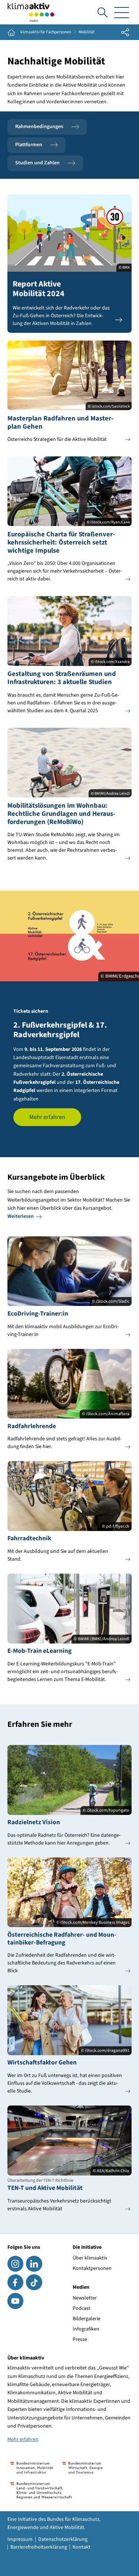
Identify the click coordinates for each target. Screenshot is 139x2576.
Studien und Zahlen (37, 163)
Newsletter (85, 2298)
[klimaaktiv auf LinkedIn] (34, 2264)
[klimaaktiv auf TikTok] (34, 2282)
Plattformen (29, 145)
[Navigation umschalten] (122, 12)
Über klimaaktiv (90, 2258)
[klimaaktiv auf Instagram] (15, 2264)
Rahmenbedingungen (39, 127)
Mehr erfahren (47, 1117)
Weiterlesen (21, 1216)
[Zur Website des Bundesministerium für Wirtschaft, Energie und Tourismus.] (82, 2468)
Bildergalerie (87, 2319)
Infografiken (86, 2329)
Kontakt (82, 2547)
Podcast (82, 2308)
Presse (80, 2339)
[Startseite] (31, 12)
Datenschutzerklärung (63, 2539)
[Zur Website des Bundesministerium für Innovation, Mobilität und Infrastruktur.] (32, 2468)
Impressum (20, 2539)
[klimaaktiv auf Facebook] (15, 2282)
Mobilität (87, 32)
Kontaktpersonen (92, 2268)
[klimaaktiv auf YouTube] (15, 2301)
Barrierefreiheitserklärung (39, 2547)
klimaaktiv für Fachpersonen (46, 32)
